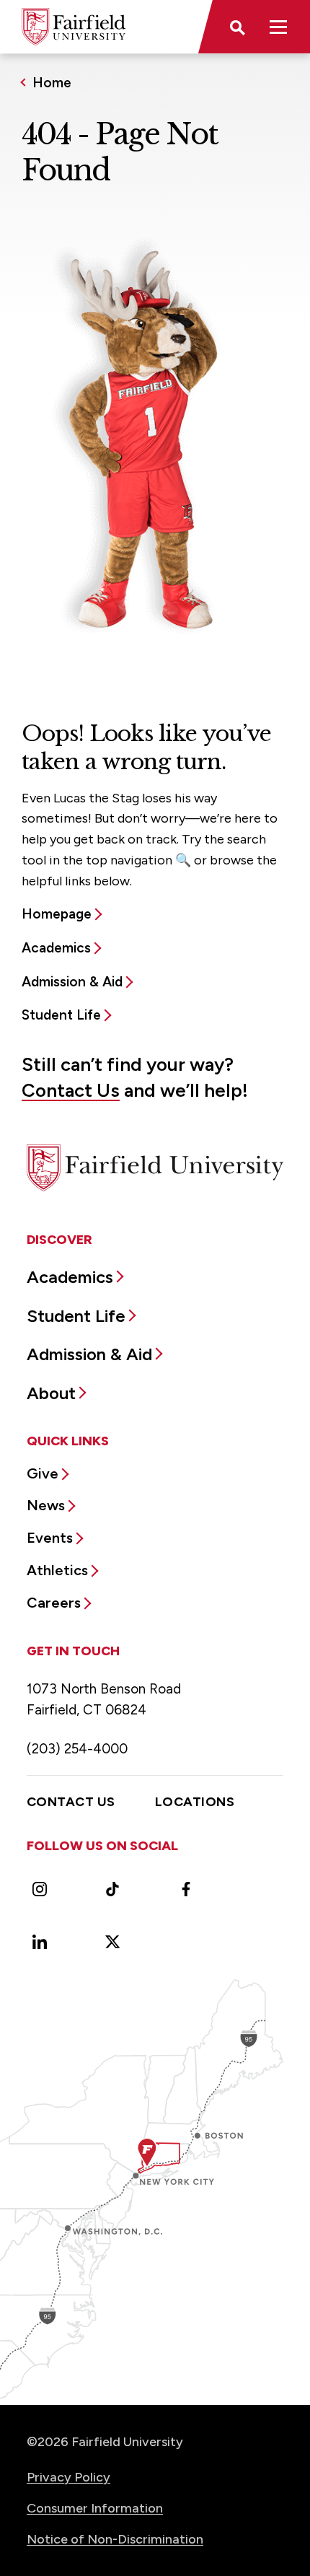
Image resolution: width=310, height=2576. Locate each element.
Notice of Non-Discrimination (115, 2539)
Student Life (61, 1015)
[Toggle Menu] (278, 27)
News (46, 1505)
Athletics (57, 1570)
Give (43, 1473)
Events (50, 1538)
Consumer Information (95, 2508)
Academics (56, 948)
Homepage (57, 914)
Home (52, 83)
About (51, 1393)
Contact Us (71, 1090)
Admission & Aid (72, 982)
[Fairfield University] (74, 27)
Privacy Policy (68, 2477)
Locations (195, 1802)
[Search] (236, 27)
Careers (54, 1603)
